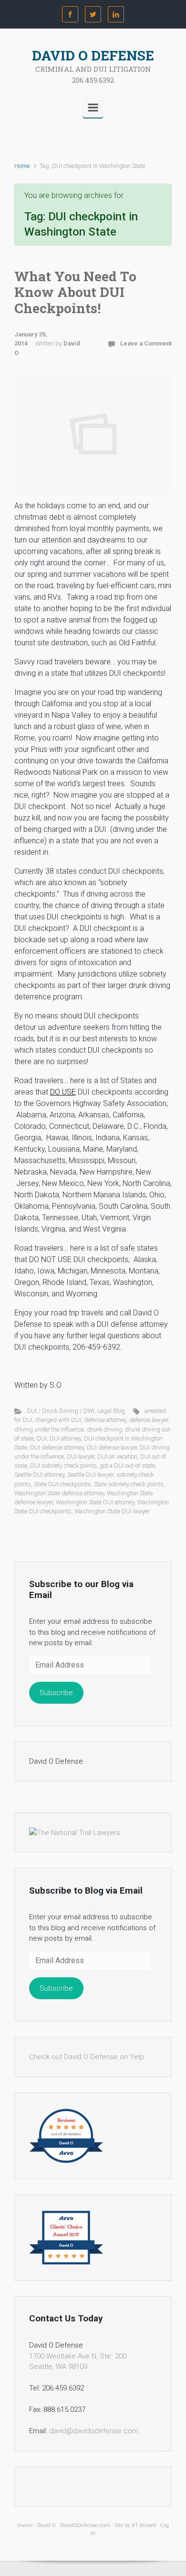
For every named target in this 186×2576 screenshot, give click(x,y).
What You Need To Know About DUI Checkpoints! (75, 292)
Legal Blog (111, 1411)
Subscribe (56, 1693)
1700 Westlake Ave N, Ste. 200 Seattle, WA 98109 (78, 2362)
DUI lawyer (81, 1456)
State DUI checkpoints (62, 1484)
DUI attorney (65, 1438)
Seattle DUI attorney (39, 1475)
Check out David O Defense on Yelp (87, 2057)
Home (22, 166)
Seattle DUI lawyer (90, 1475)
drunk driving (104, 1429)
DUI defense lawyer (112, 1447)
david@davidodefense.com (94, 2431)
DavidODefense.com (85, 2525)
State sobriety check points (129, 1484)
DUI (42, 1438)
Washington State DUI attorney (95, 1502)
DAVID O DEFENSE (93, 55)
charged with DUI (58, 1420)
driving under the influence (49, 1429)
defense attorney (105, 1420)
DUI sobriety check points (63, 1466)
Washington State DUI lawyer (112, 1511)
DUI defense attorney (57, 1447)
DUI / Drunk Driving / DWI (61, 1411)
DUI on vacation (117, 1456)
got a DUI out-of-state (127, 1466)
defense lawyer (149, 1420)
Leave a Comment (146, 343)
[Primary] (93, 108)
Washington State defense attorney (59, 1493)
